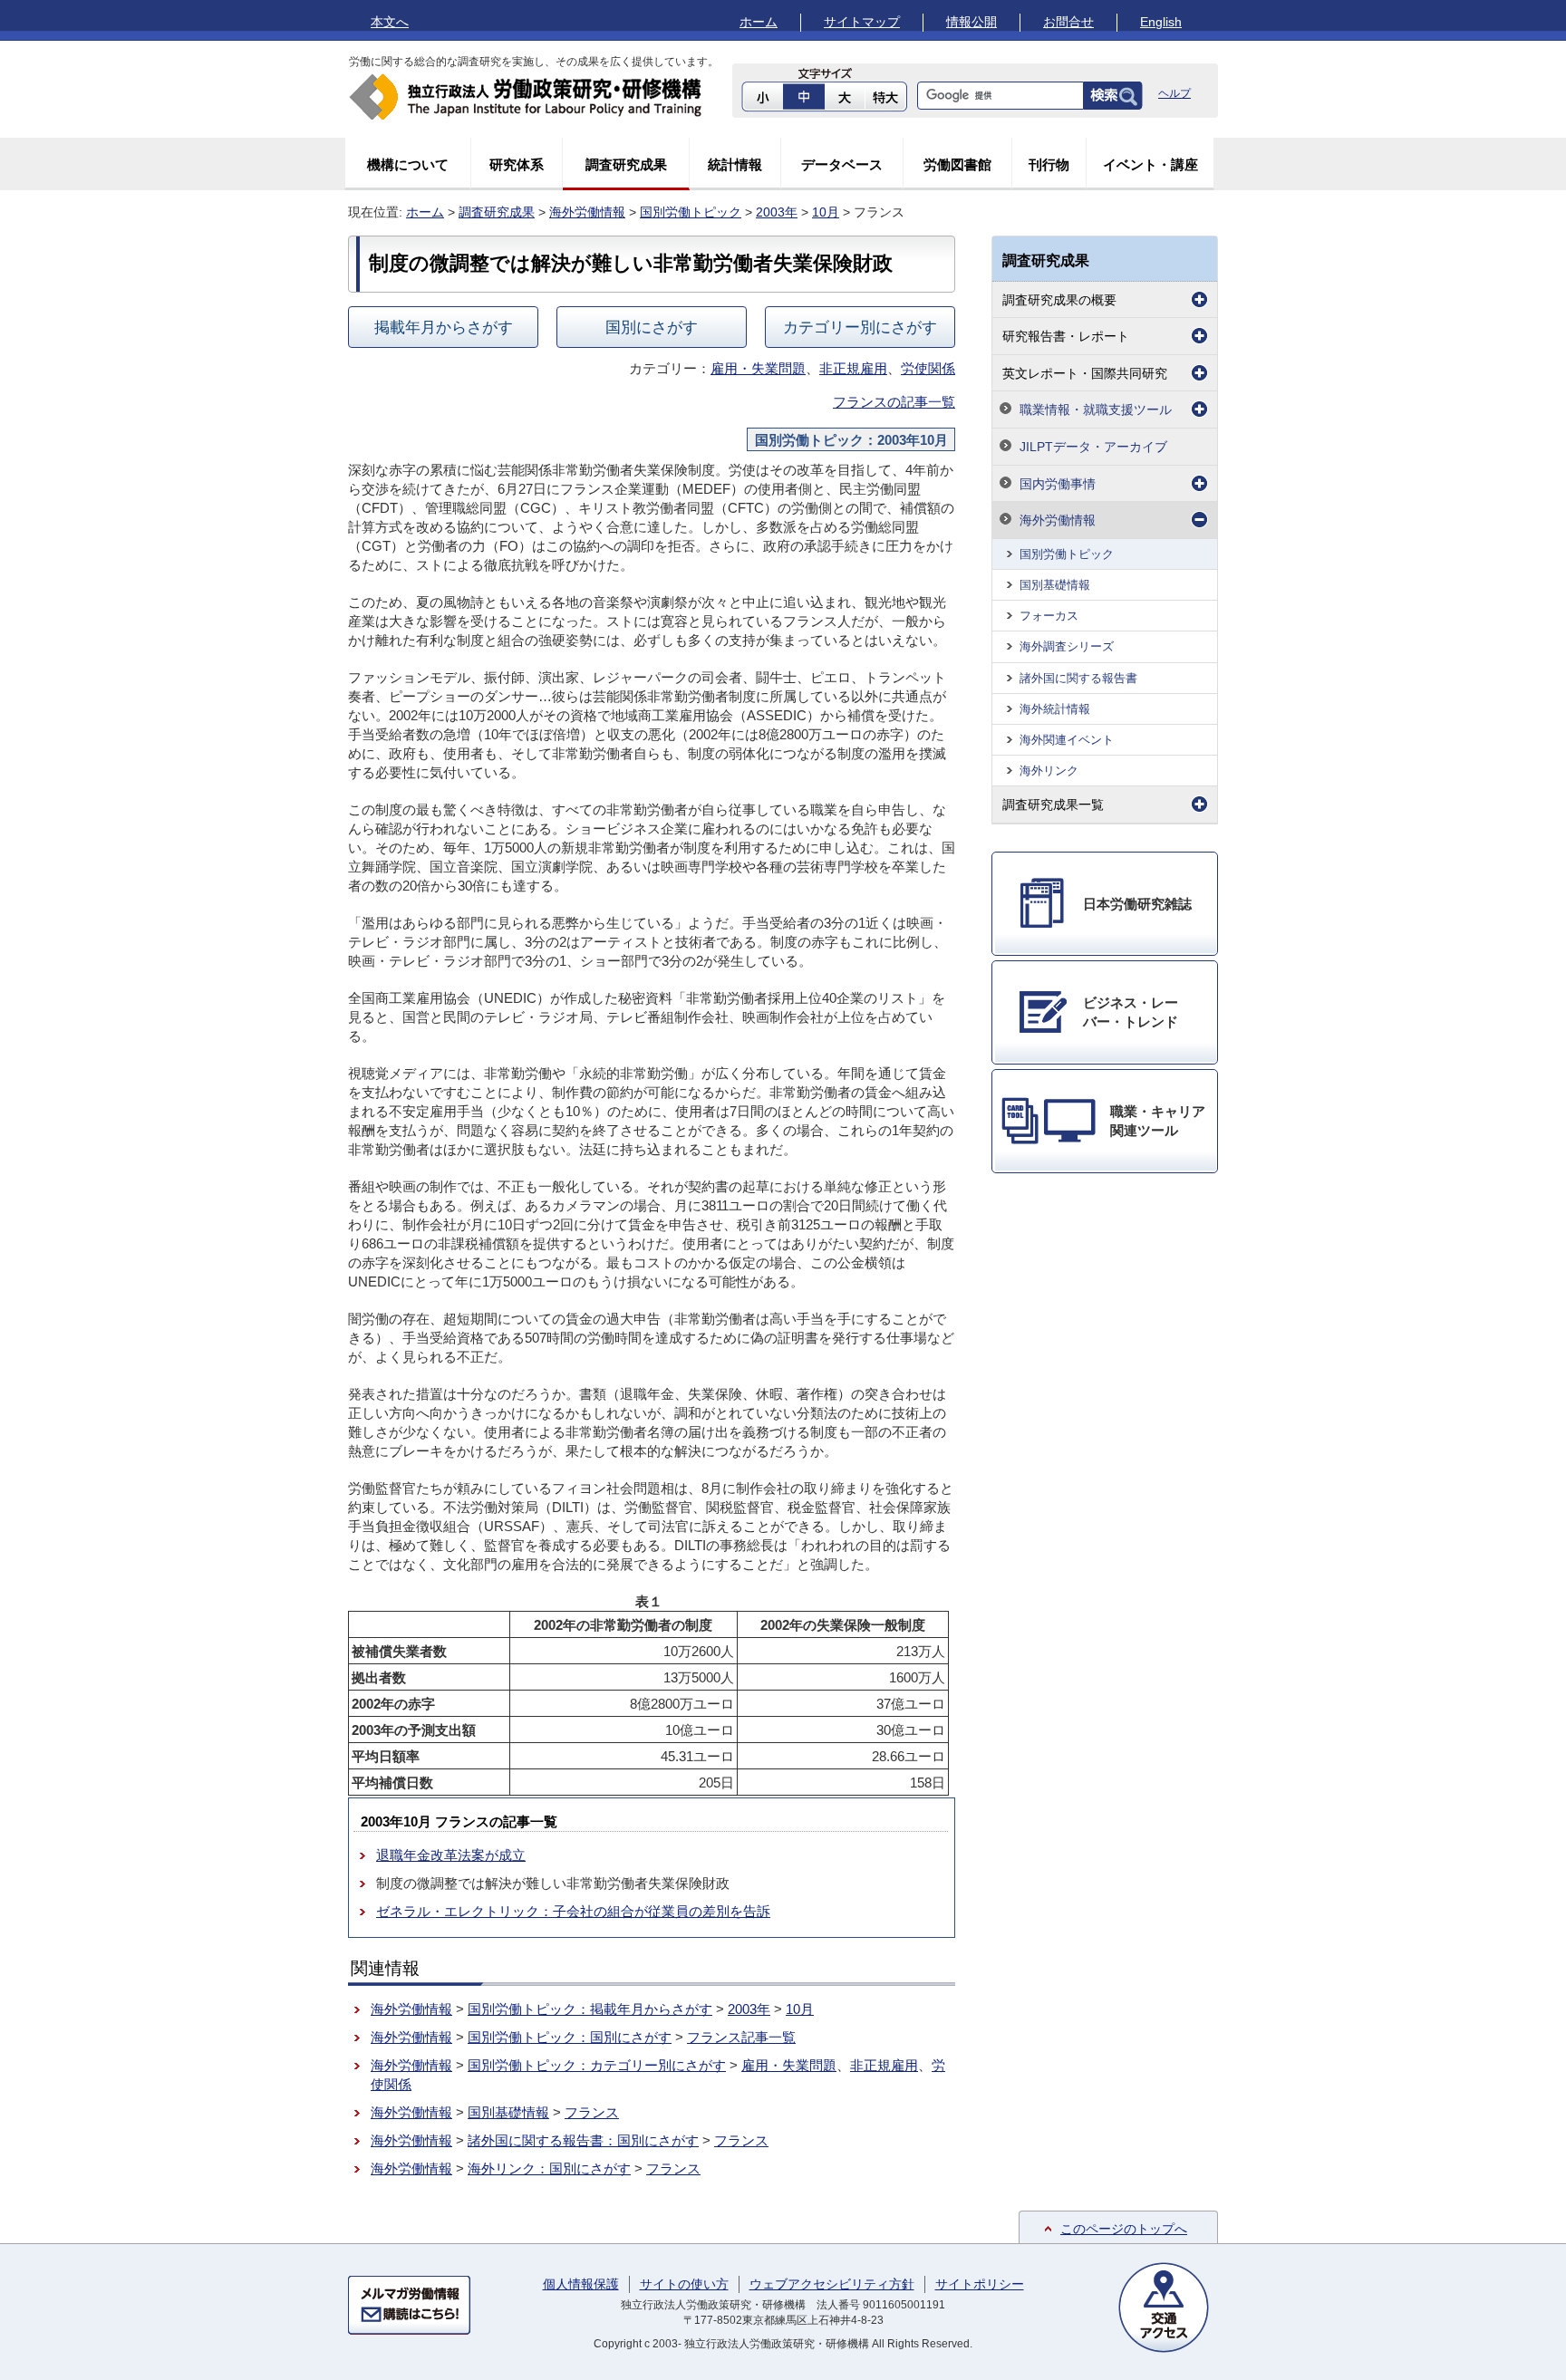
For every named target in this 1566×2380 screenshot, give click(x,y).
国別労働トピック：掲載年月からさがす (590, 2009)
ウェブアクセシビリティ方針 (832, 2284)
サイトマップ (862, 22)
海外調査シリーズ (1067, 646)
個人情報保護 (581, 2284)
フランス (592, 2112)
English (1161, 22)
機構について (408, 164)
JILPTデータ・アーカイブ (1093, 447)
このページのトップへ (1124, 2229)
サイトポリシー (980, 2284)
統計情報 (735, 164)
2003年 (777, 212)
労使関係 (928, 368)
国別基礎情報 (508, 2112)
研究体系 (517, 164)
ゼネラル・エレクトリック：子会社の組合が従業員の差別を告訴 (573, 1911)
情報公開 (971, 22)
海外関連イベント (1067, 740)
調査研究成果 (626, 164)
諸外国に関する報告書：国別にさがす (583, 2140)
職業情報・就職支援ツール (1096, 410)
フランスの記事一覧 (894, 402)
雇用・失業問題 (758, 368)
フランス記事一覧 (741, 2037)
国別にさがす (652, 327)
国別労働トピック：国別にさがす (570, 2037)
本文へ (390, 22)
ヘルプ (1174, 93)
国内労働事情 (1058, 484)
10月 (826, 212)
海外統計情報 (1055, 709)
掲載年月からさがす (444, 327)
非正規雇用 (853, 368)
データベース (842, 164)
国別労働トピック (691, 212)
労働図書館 (957, 164)
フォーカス (1049, 616)
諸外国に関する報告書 (1078, 678)
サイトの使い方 (684, 2284)
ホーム (759, 22)
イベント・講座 (1150, 164)
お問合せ (1068, 22)
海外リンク (1049, 771)
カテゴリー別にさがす (860, 327)
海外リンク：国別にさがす (549, 2168)
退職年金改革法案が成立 (451, 1855)
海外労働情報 (587, 212)
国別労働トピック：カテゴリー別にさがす (597, 2065)
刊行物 (1049, 164)
